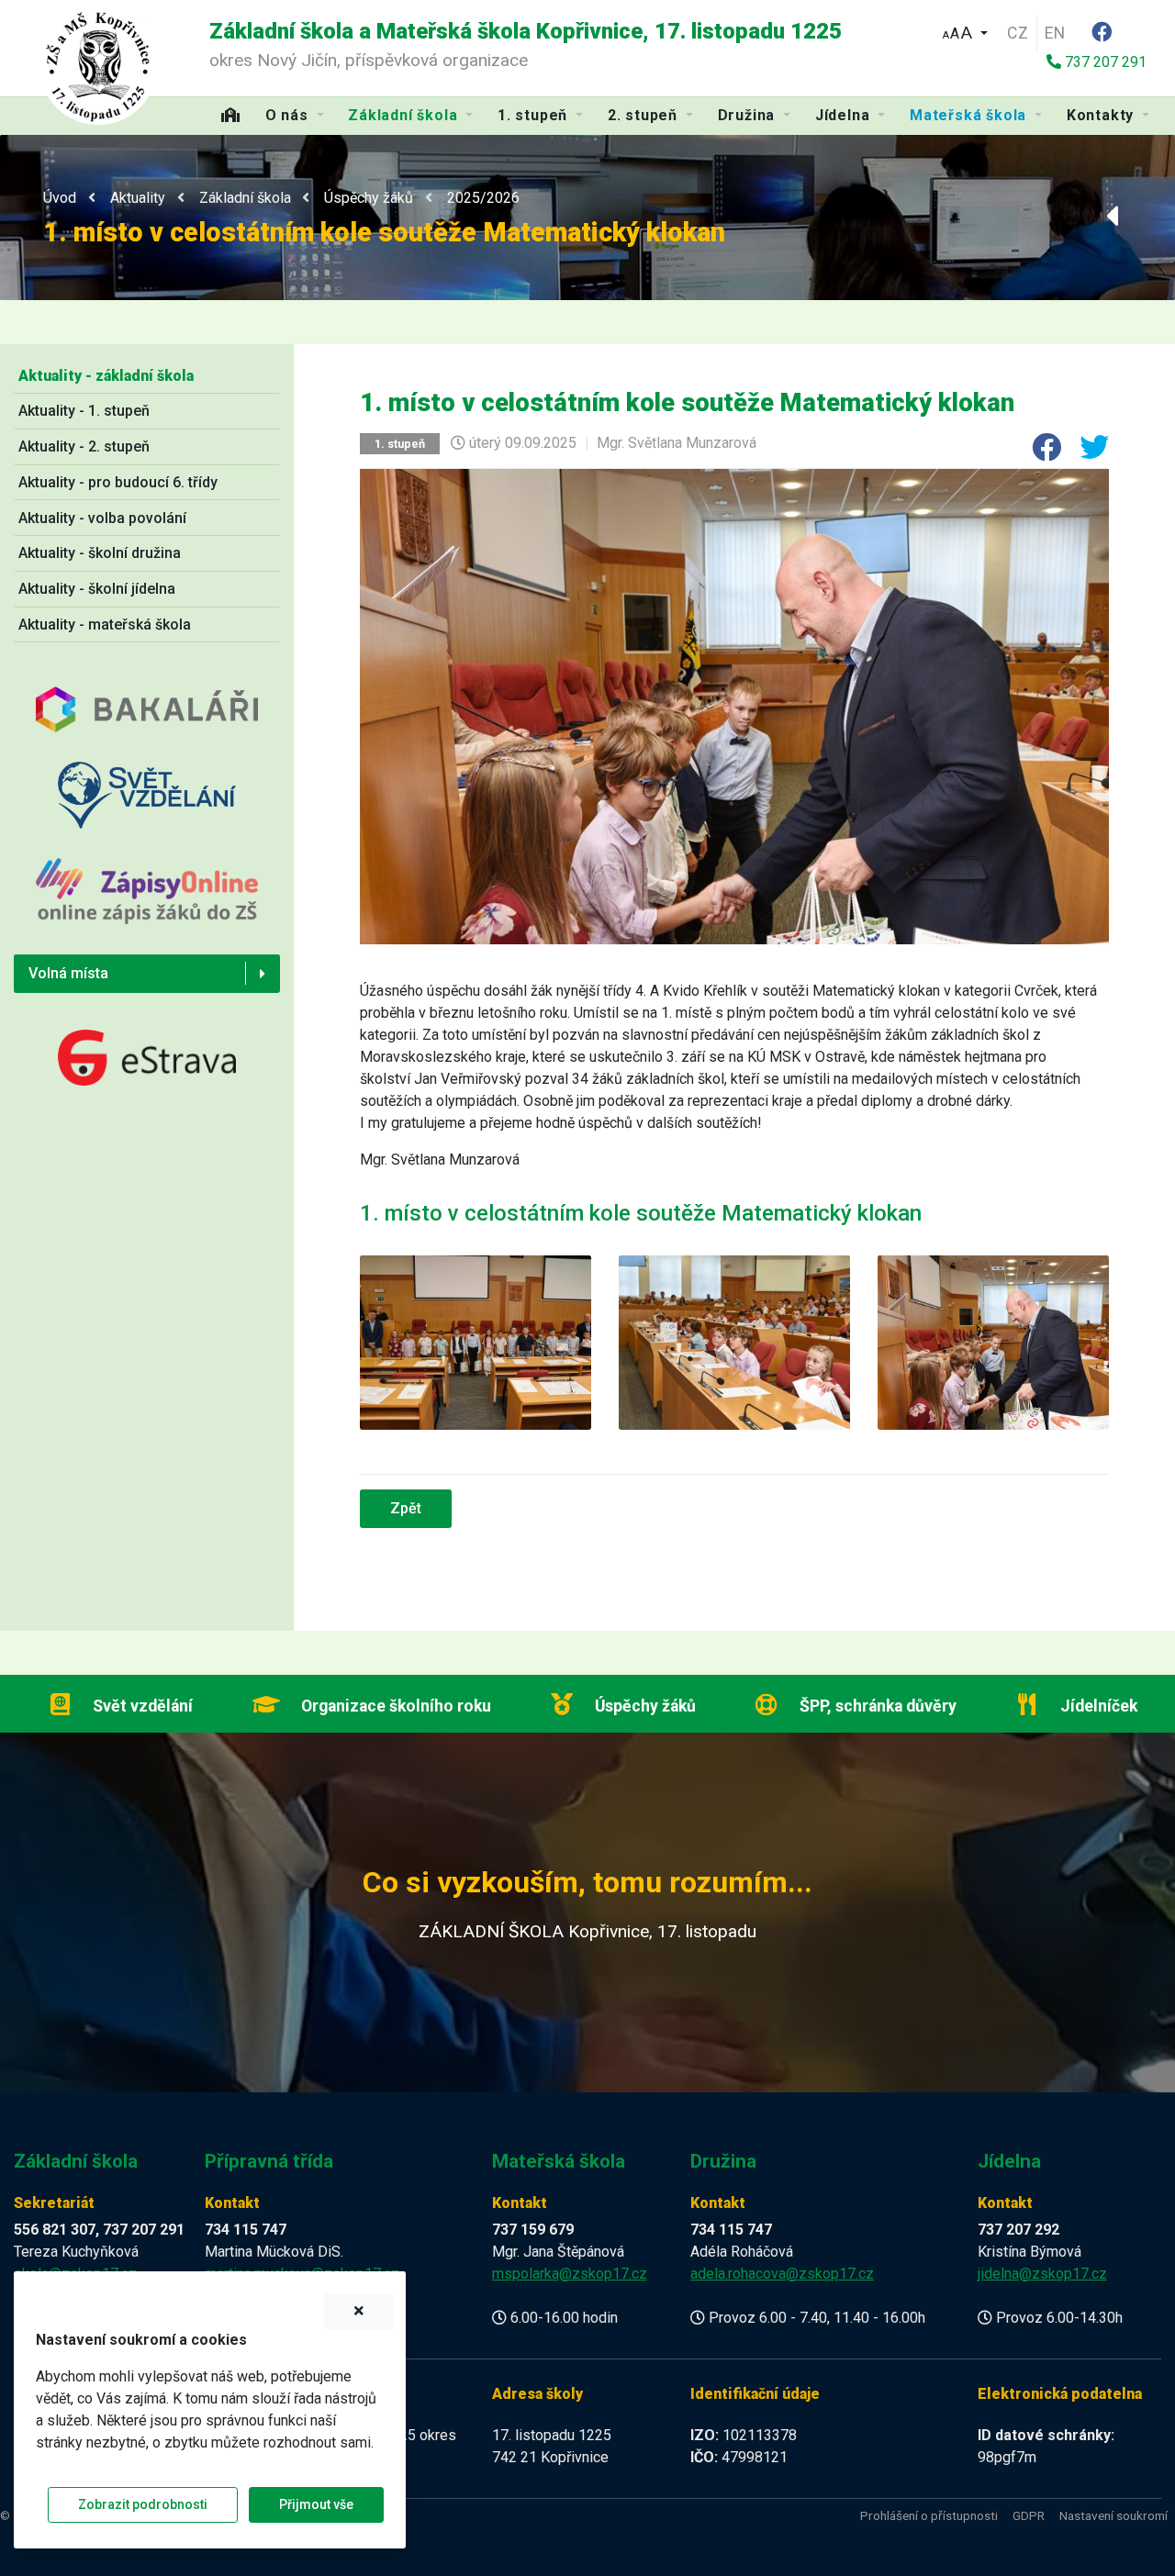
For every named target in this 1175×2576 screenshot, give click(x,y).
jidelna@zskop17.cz (1042, 2274)
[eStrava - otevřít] (147, 1057)
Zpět (406, 1508)
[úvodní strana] (98, 65)
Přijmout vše (316, 2504)
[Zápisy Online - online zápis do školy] (147, 905)
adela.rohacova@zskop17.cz (782, 2274)
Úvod (60, 198)
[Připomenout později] (359, 2311)
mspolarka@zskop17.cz (570, 2274)
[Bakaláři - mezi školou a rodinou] (147, 723)
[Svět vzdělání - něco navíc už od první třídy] (147, 809)
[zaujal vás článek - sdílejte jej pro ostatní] (1039, 453)
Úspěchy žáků (369, 198)
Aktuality (138, 198)
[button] (965, 31)
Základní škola (245, 198)
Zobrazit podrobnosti (143, 2504)
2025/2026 (483, 198)
